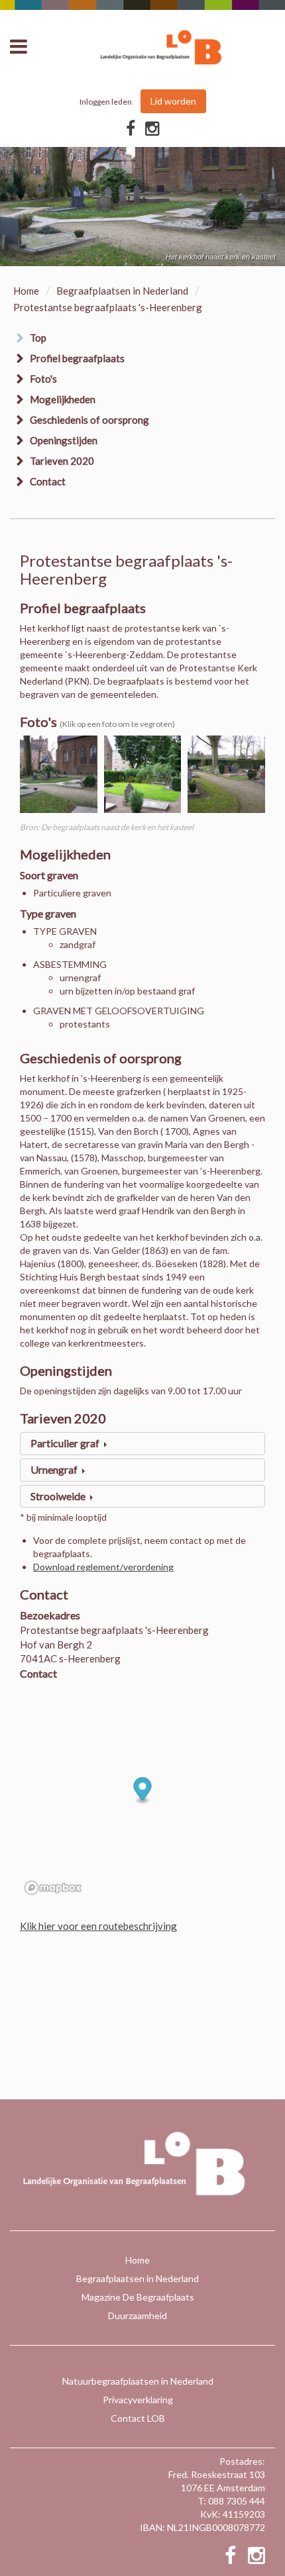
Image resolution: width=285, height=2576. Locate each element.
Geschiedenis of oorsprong (89, 420)
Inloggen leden (106, 102)
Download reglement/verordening (103, 1567)
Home (26, 291)
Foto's (43, 379)
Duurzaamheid (138, 2315)
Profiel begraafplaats (77, 358)
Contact (48, 481)
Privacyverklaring (138, 2400)
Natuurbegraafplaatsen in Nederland (138, 2381)
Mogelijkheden (63, 399)
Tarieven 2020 (62, 461)
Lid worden (173, 101)
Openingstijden (64, 440)
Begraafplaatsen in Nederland (122, 291)
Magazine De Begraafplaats (138, 2297)
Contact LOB (138, 2418)
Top (38, 338)
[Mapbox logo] (53, 1888)
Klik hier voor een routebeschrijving (98, 1926)
